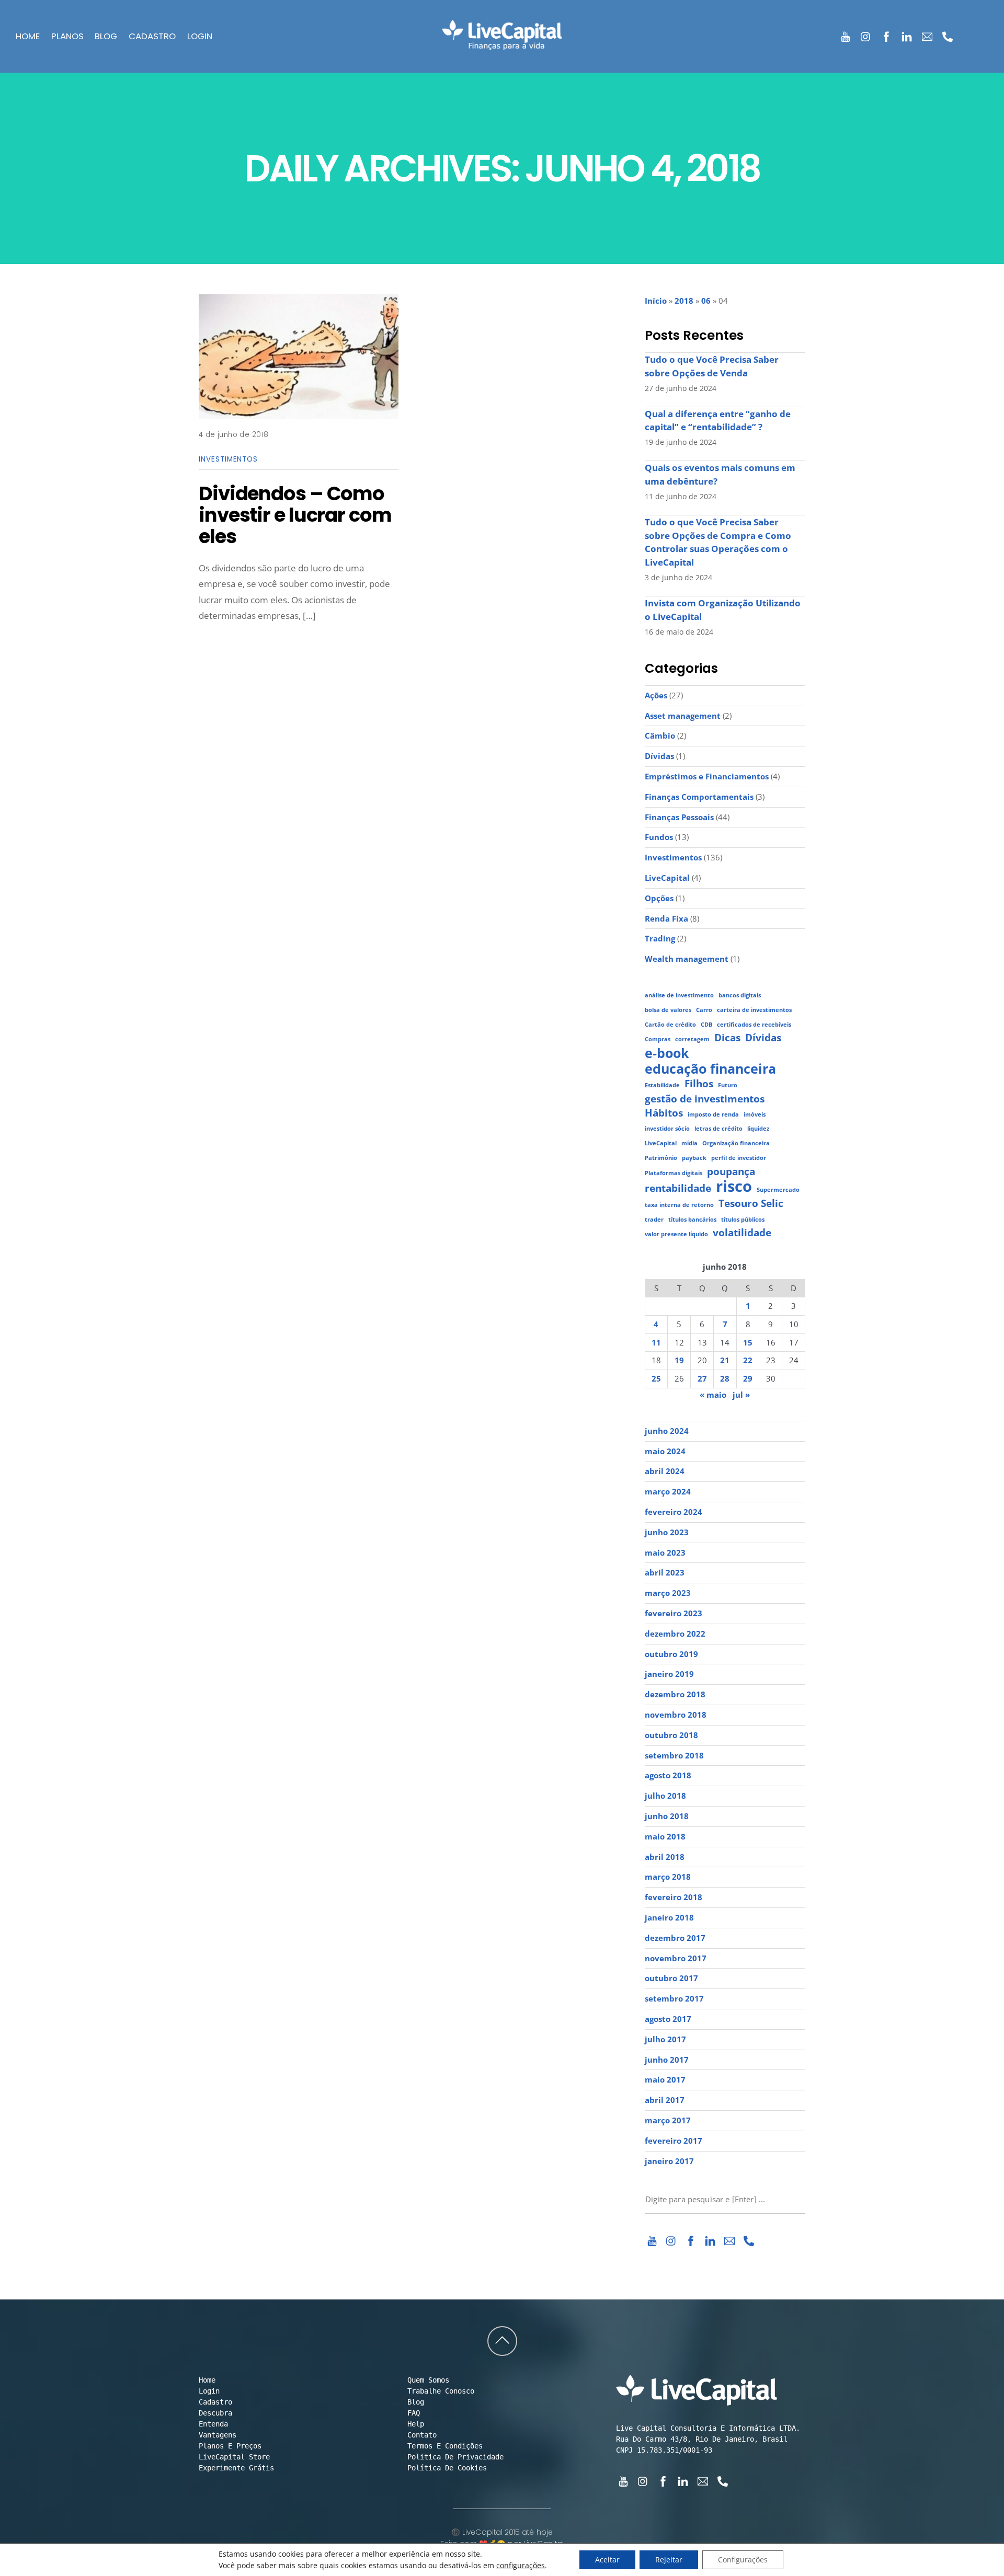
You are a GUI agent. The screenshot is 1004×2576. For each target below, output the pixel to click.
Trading (660, 938)
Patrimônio (661, 1158)
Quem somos (428, 2380)
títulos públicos (743, 1220)
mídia (689, 1143)
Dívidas (659, 756)
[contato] (927, 35)
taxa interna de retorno (679, 1205)
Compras (658, 1039)
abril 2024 (665, 1471)
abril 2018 (665, 1857)
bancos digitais (740, 995)
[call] (948, 35)
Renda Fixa (666, 918)
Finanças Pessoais (679, 817)
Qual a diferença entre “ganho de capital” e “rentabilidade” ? (718, 421)
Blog (106, 37)
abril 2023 (665, 1572)
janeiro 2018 (669, 1917)
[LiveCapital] (502, 43)
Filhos (699, 1084)
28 (725, 1378)
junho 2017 (667, 2060)
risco (734, 1187)
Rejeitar (669, 2560)
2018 (684, 301)
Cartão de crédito (670, 1025)
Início (656, 301)
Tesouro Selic (751, 1204)
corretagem (692, 1039)
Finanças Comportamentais (699, 797)
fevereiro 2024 (674, 1512)
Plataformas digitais (674, 1173)
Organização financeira (736, 1143)
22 (748, 1360)
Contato (422, 2435)
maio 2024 (665, 1451)
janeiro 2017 (669, 2161)
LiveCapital (667, 878)
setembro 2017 (674, 1998)
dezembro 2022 (675, 1634)
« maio (713, 1395)
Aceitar (607, 2560)
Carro (704, 1010)
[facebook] (887, 35)
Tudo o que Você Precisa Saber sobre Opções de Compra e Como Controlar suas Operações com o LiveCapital (718, 542)
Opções (659, 898)
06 (706, 301)
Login (200, 37)
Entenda (213, 2424)
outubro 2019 (671, 1654)
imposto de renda (713, 1114)
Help (416, 2424)
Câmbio (660, 735)
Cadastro (152, 37)
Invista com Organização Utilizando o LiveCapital (723, 610)
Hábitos (664, 1113)
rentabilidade (678, 1188)
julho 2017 (665, 2039)
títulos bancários (692, 1220)
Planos (67, 37)
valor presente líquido (676, 1234)
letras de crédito (718, 1129)
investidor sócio (667, 1129)
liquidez (758, 1129)
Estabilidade (662, 1085)
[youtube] (846, 35)
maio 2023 (665, 1552)
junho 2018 (667, 1816)
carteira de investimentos (754, 1010)
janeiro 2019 (669, 1674)
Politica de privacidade (455, 2457)
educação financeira (710, 1069)
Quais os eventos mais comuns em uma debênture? (720, 474)
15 (748, 1342)
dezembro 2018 (675, 1694)
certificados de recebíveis (754, 1025)
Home (28, 37)
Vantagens (218, 2435)
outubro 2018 (671, 1735)
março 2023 (668, 1593)
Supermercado (778, 1190)
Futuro (728, 1085)
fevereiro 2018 (674, 1897)
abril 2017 (665, 2100)
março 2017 (668, 2120)
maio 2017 (665, 2079)
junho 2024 (667, 1431)
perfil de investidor (739, 1158)
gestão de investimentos (705, 1099)
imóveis (755, 1114)
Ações (656, 695)
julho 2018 (665, 1796)
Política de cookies (447, 2468)
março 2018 (668, 1877)
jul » (741, 1395)
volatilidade (742, 1233)
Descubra (215, 2413)
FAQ (414, 2413)
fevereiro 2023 (674, 1613)
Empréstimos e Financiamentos (707, 776)
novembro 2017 (676, 1958)
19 (679, 1360)
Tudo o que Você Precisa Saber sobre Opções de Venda (712, 366)
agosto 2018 (668, 1775)
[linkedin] (907, 35)
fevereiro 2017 (674, 2141)
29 (748, 1378)
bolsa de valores (668, 1010)
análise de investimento (679, 995)
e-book (667, 1053)
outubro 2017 (671, 1978)
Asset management (683, 716)
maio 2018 (665, 1836)
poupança (731, 1172)
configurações (521, 2566)
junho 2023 (667, 1532)
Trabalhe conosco (441, 2391)
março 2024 (668, 1491)
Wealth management (687, 959)
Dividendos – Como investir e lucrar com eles (295, 515)
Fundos (659, 837)
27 (702, 1378)
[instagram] (866, 35)
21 (725, 1360)
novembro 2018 (676, 1715)
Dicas (727, 1038)
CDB (706, 1025)
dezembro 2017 (675, 1938)
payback (694, 1158)
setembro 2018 (674, 1755)
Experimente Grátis (236, 2468)
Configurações (743, 2560)
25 (656, 1378)
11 (656, 1342)
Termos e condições (445, 2446)
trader (654, 1220)
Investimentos (228, 459)
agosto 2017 (668, 2019)
